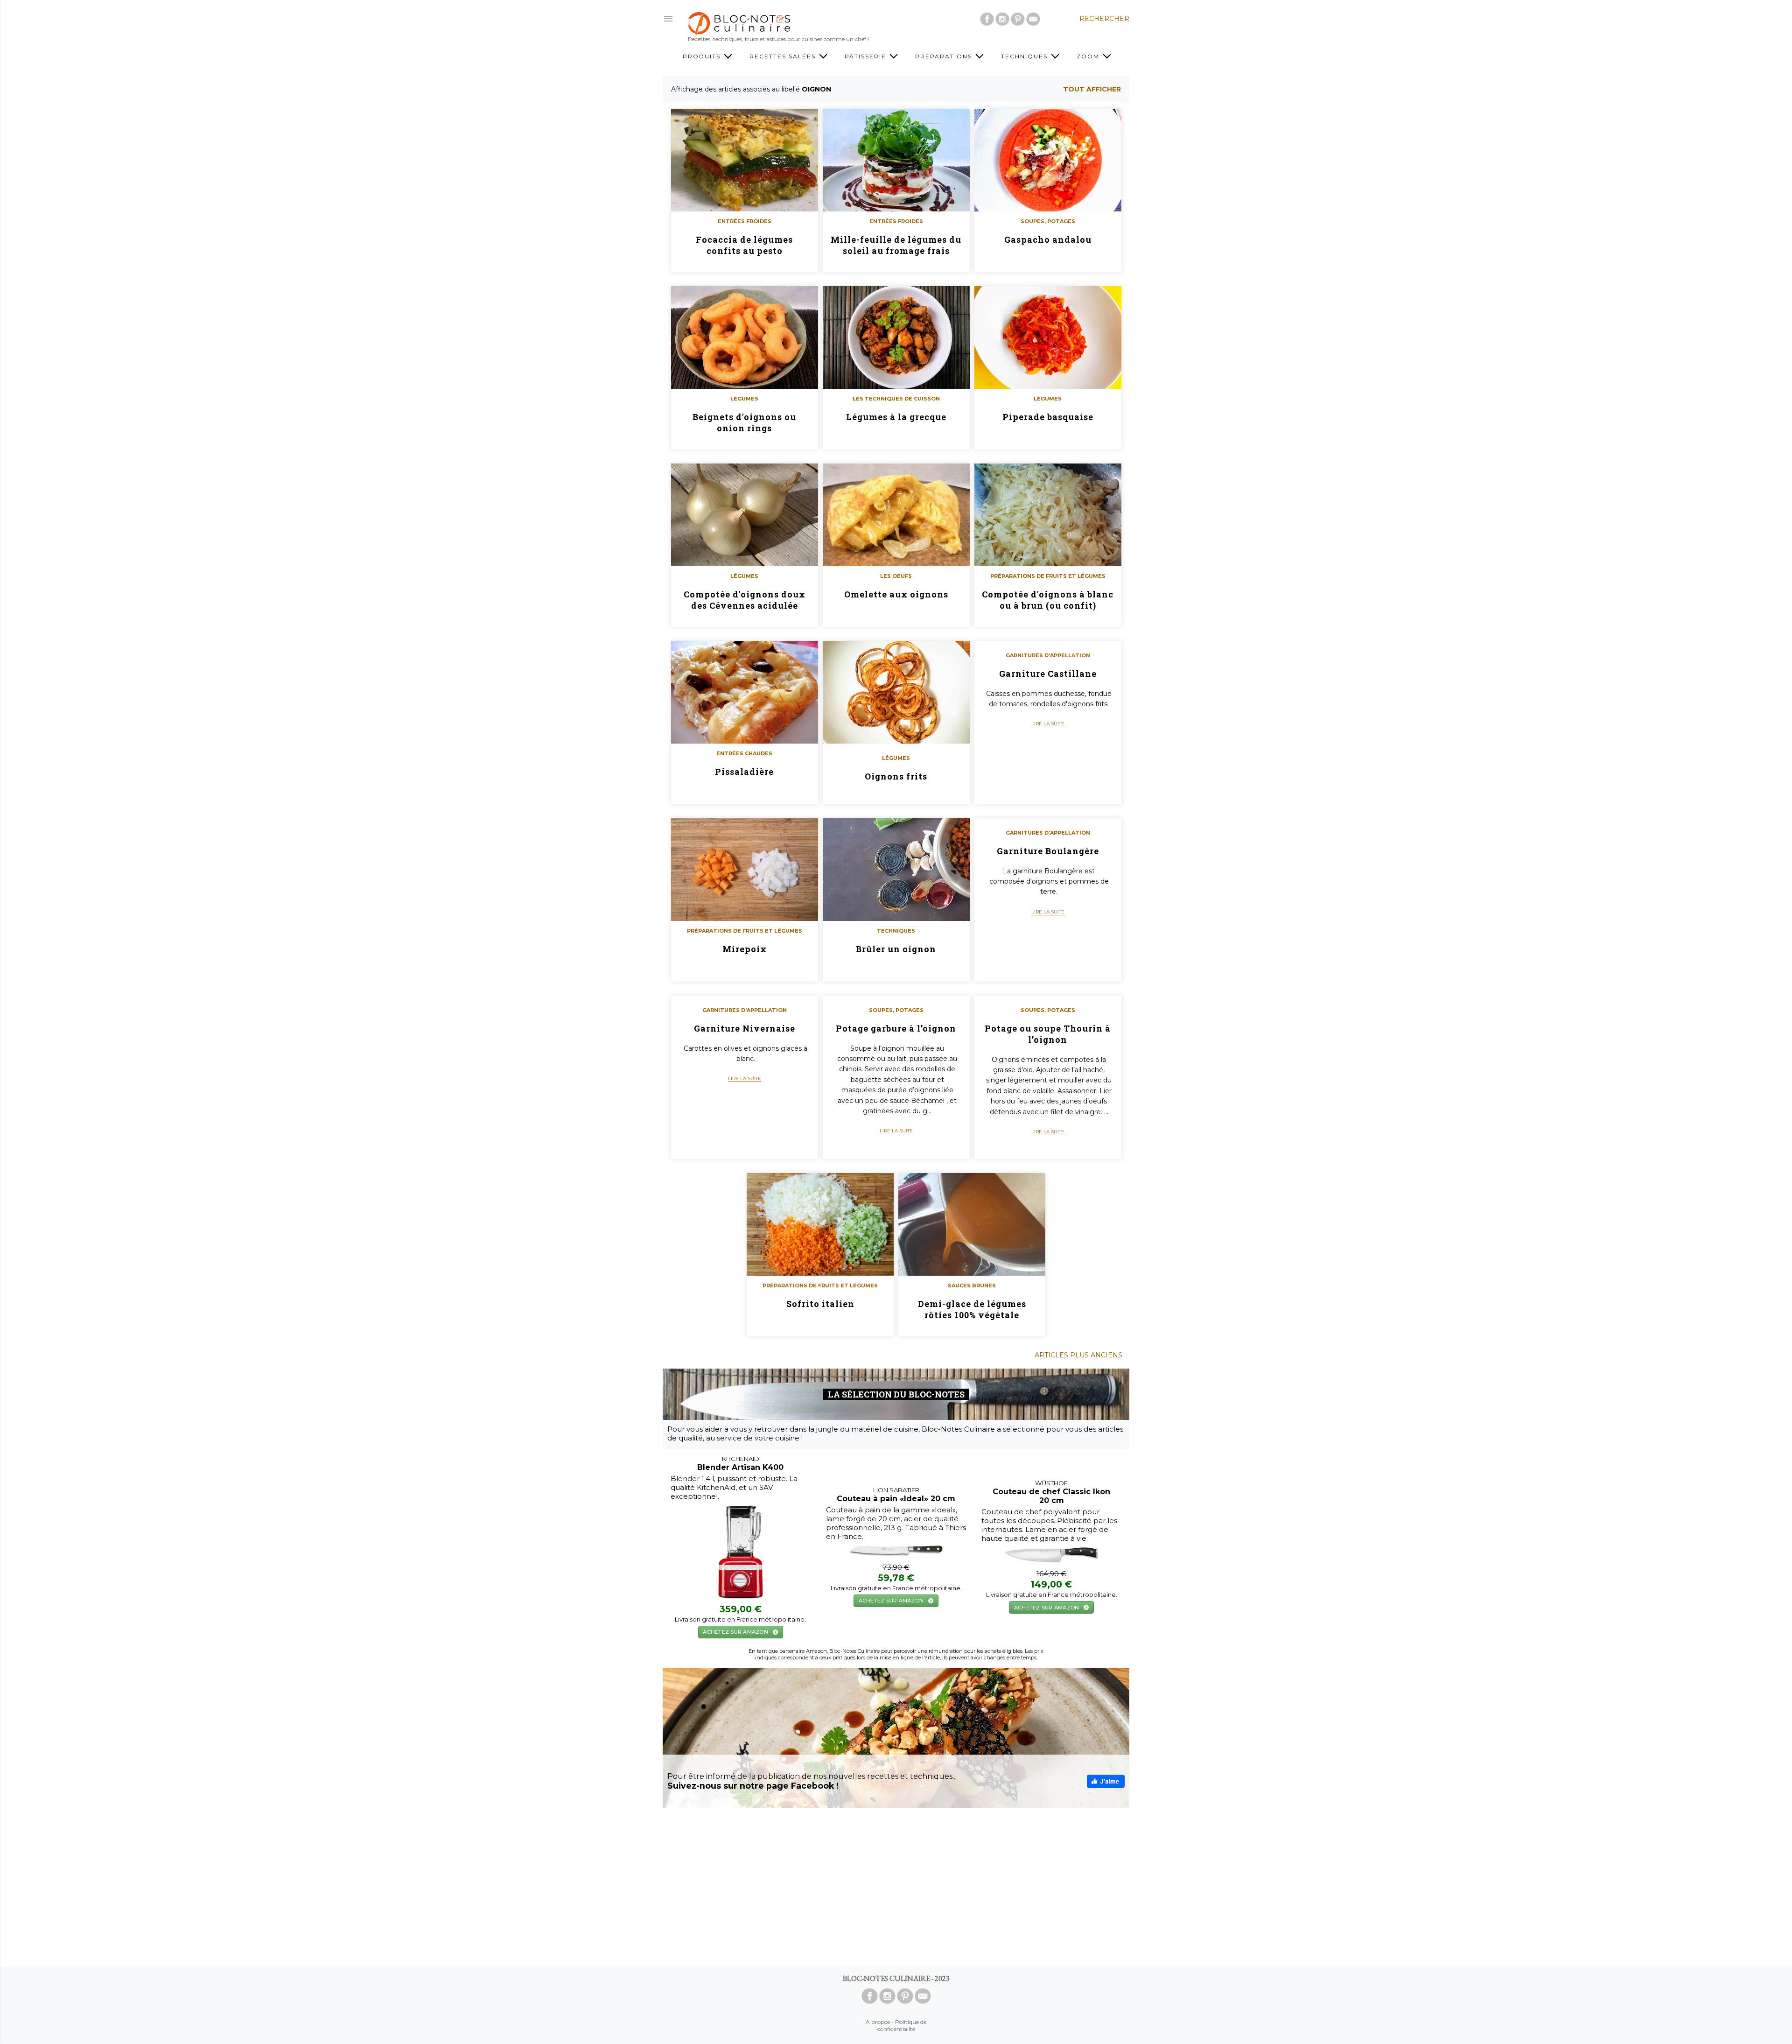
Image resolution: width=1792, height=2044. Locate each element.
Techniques (1025, 56)
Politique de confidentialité (902, 2025)
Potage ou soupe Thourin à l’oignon (1048, 1034)
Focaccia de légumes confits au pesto (744, 245)
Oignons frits (896, 776)
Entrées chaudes (744, 753)
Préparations (945, 56)
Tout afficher (1092, 89)
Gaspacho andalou (1048, 239)
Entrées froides (745, 221)
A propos (878, 2022)
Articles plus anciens (1078, 1355)
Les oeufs (896, 576)
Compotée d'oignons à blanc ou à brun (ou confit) (1048, 600)
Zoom (1089, 56)
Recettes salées (784, 56)
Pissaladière (744, 772)
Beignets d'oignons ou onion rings (744, 422)
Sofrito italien (820, 1304)
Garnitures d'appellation (1048, 655)
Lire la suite (1048, 724)
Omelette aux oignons (896, 594)
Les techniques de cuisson (896, 399)
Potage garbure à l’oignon (896, 1028)
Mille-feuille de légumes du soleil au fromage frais (896, 245)
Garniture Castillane (1048, 674)
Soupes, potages (1048, 221)
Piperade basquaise (1048, 417)
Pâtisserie (867, 56)
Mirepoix (745, 949)
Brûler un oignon (896, 949)
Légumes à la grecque (896, 417)
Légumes (744, 399)
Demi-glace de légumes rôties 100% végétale (972, 1309)
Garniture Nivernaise (745, 1028)
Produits (703, 56)
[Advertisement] (896, 1887)
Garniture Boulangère (1048, 851)
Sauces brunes (972, 1285)
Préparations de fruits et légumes (1048, 576)
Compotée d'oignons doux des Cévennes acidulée (745, 600)
